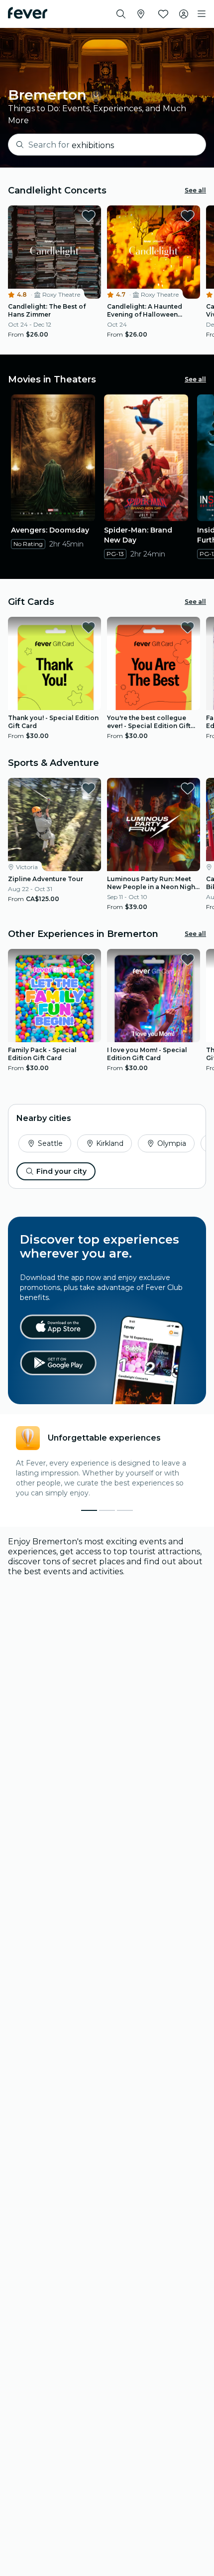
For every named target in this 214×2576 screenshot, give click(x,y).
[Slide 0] (89, 1510)
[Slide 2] (125, 1510)
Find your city (61, 1171)
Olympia (172, 1143)
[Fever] (28, 13)
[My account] (184, 14)
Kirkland (110, 1143)
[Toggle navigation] (202, 14)
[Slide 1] (107, 1510)
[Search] (121, 14)
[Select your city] (141, 14)
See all (195, 190)
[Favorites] (163, 14)
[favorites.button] (89, 216)
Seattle (50, 1143)
